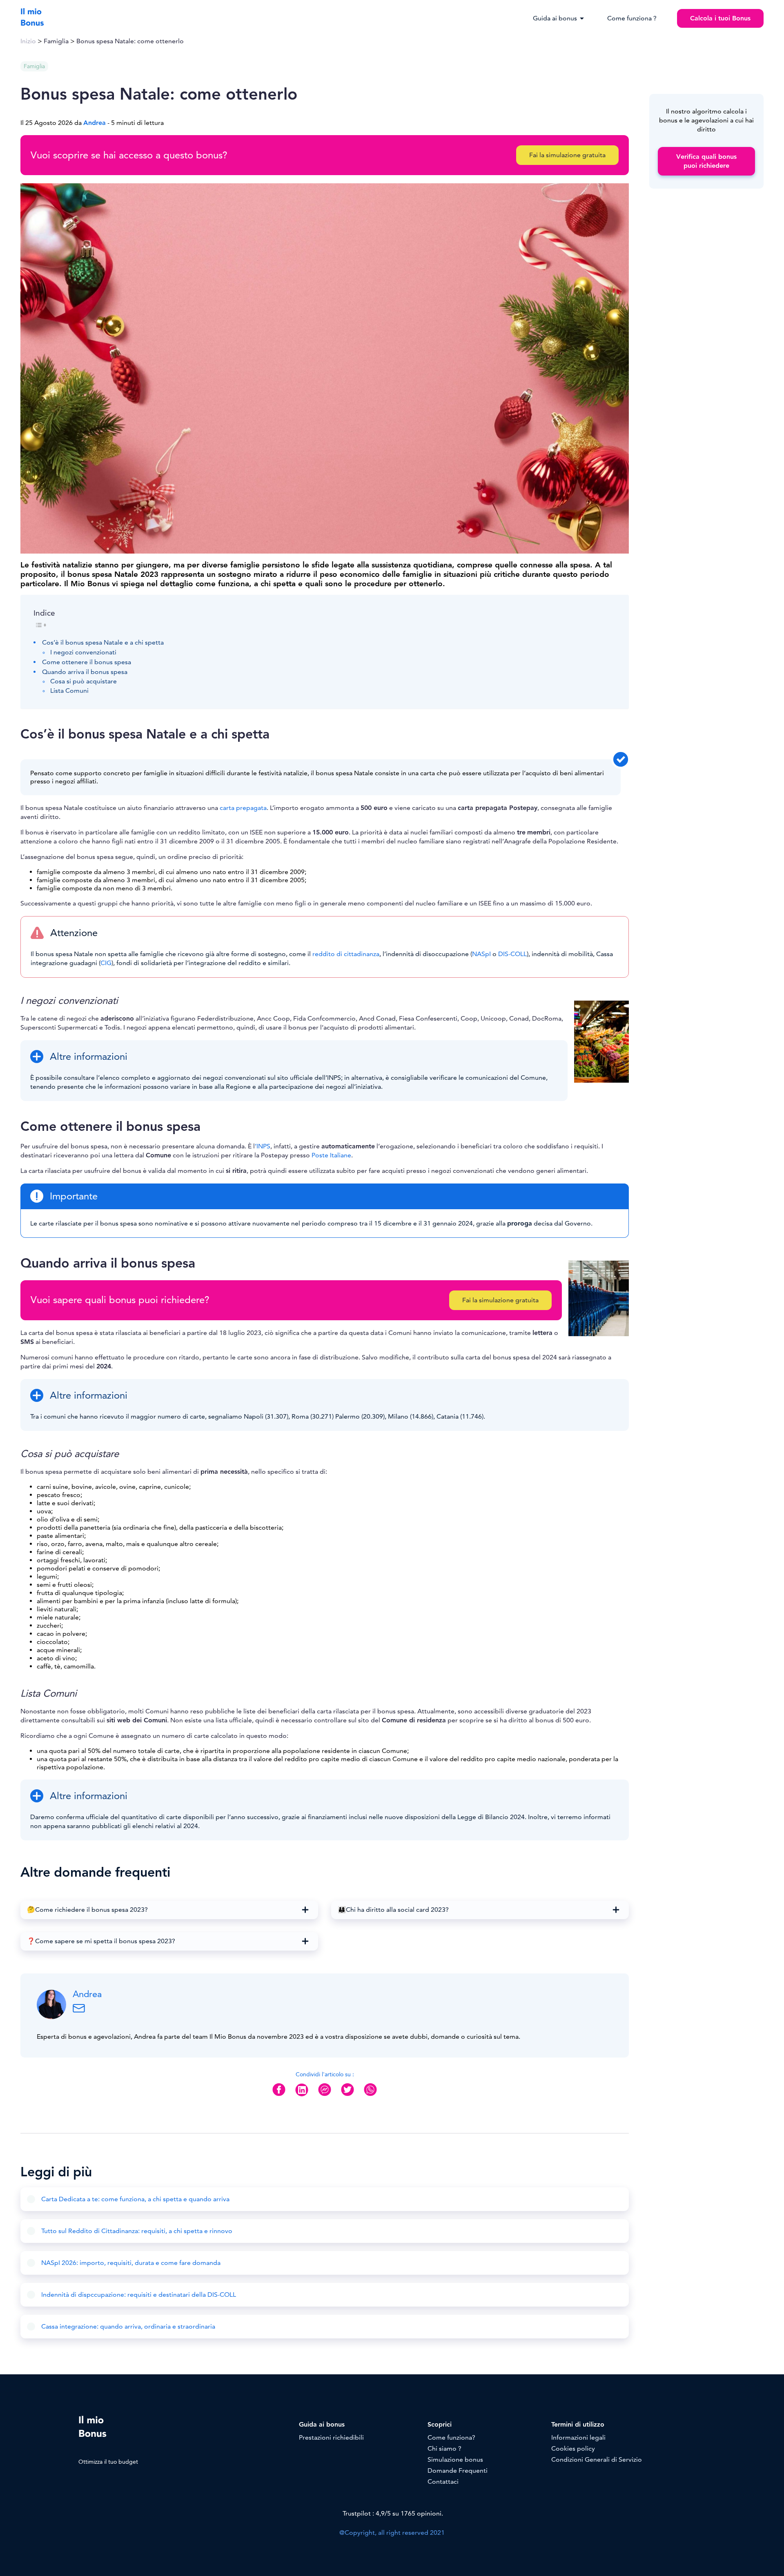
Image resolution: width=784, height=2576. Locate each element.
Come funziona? (451, 2438)
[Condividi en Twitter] (347, 2096)
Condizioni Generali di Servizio (597, 2460)
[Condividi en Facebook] (279, 2096)
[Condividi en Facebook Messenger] (325, 2096)
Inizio (28, 41)
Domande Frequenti (458, 2471)
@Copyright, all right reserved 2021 (392, 2533)
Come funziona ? (632, 18)
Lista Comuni (69, 691)
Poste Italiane (331, 1155)
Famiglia (56, 41)
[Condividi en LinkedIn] (302, 2096)
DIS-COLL (512, 954)
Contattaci (443, 2482)
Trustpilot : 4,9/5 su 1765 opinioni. (392, 2514)
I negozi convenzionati (83, 652)
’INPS (263, 1146)
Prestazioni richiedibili (331, 2438)
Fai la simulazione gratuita (567, 155)
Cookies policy (573, 2449)
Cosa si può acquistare (84, 681)
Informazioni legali (578, 2438)
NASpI (481, 954)
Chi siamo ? (444, 2449)
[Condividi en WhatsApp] (370, 2096)
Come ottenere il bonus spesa (87, 662)
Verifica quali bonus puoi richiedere (706, 161)
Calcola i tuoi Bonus (720, 18)
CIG (106, 963)
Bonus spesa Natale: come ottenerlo (130, 41)
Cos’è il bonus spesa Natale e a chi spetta (103, 643)
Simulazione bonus (455, 2460)
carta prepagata (243, 808)
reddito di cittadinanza (346, 954)
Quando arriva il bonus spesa (85, 672)
